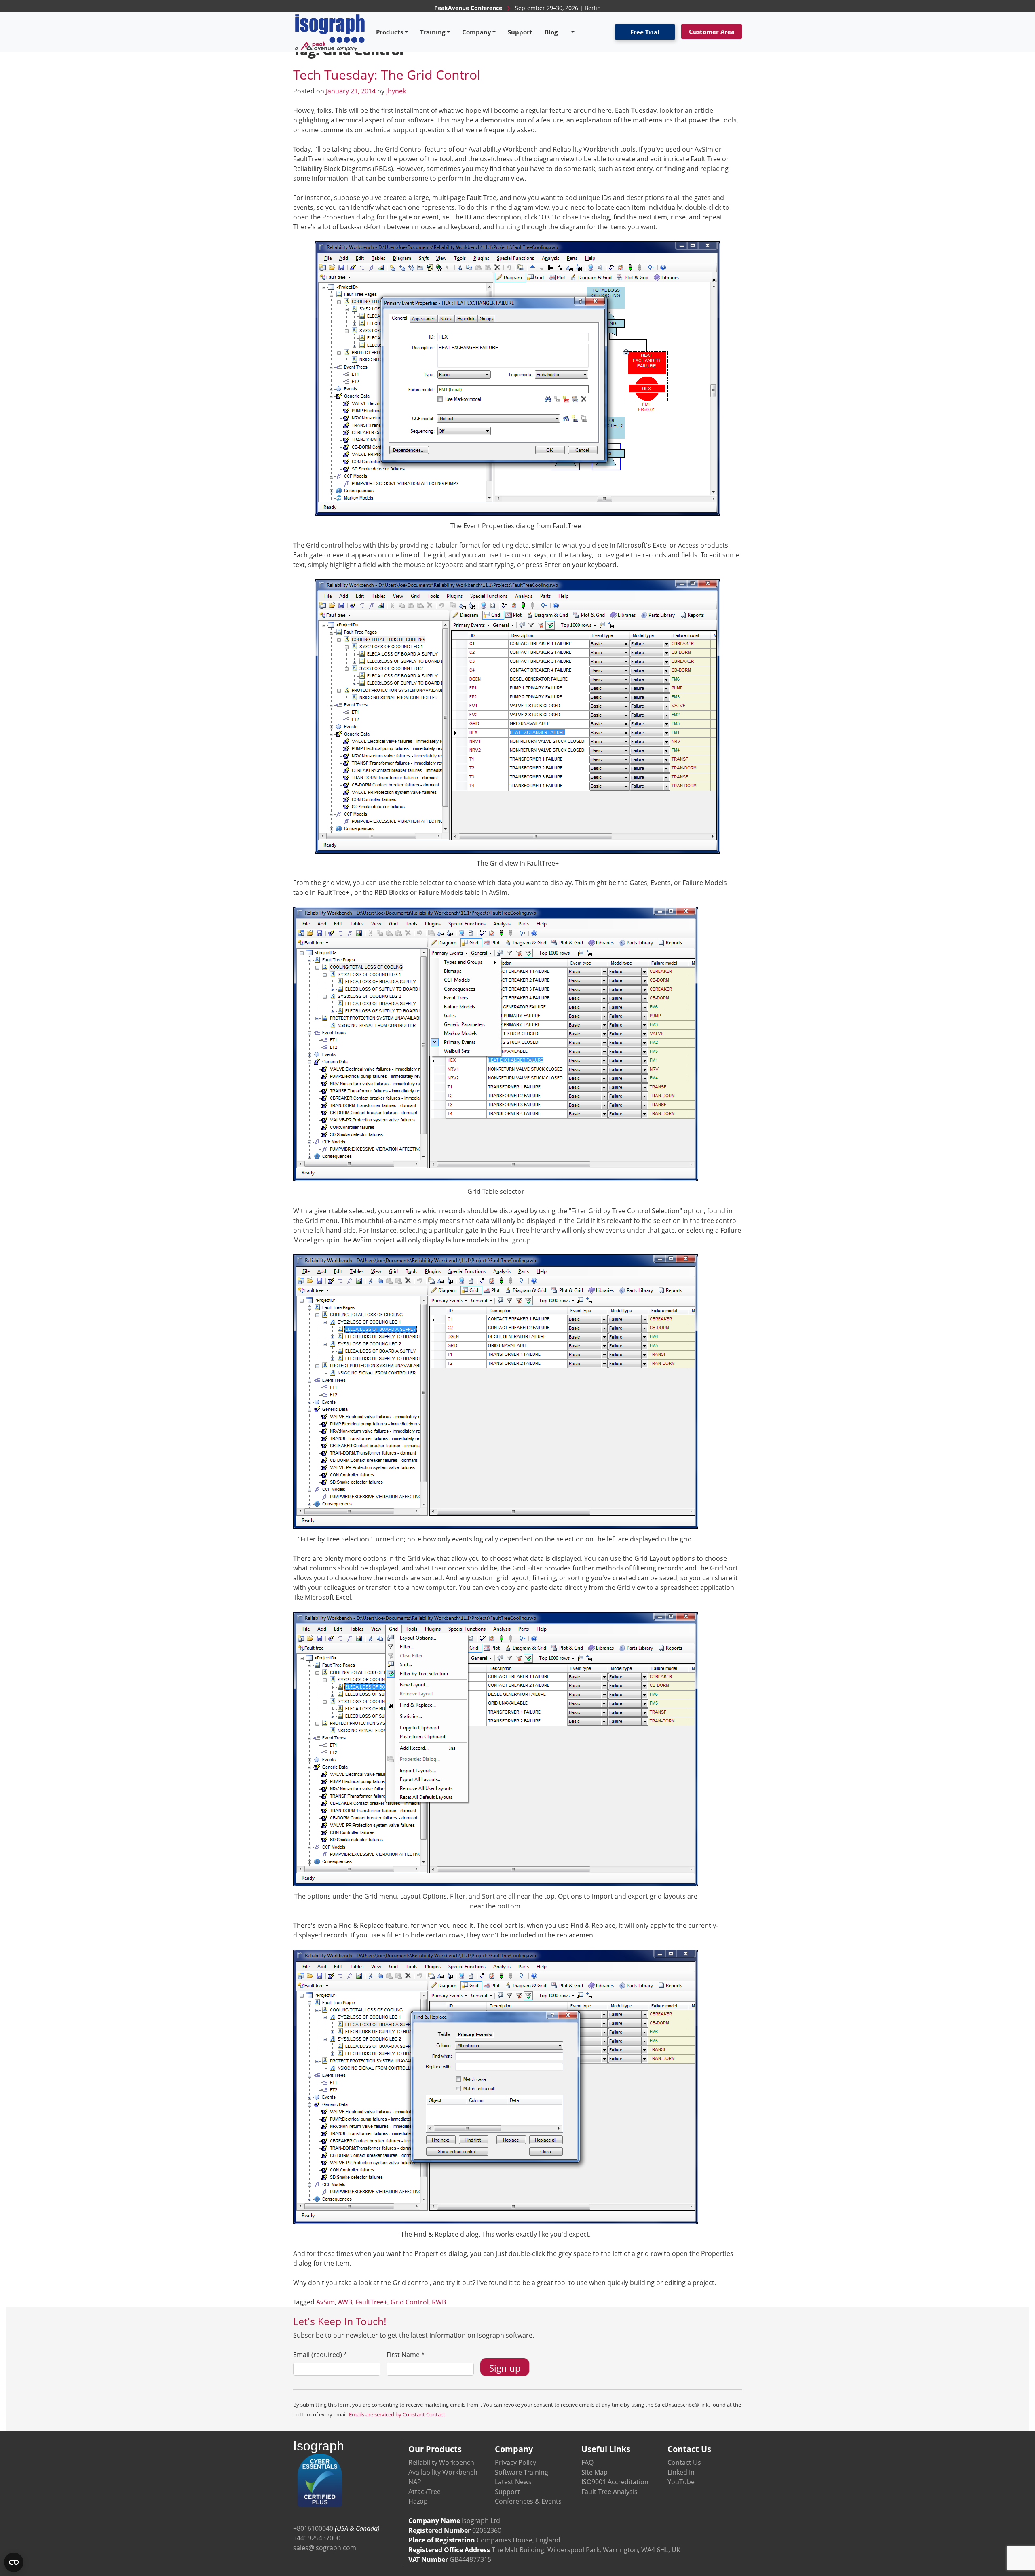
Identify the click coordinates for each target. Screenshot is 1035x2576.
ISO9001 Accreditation (615, 2482)
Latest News (513, 2482)
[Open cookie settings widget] (14, 2562)
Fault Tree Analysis (609, 2492)
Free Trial (645, 32)
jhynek (396, 91)
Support (520, 32)
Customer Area (712, 32)
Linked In (681, 2472)
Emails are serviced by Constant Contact (397, 2414)
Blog (551, 32)
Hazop (418, 2501)
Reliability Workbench (441, 2462)
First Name (406, 2355)
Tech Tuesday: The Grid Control (387, 75)
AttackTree (425, 2492)
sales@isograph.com (325, 2548)
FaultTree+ (371, 2302)
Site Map (595, 2472)
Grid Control (410, 2302)
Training (433, 32)
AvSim (325, 2302)
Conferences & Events (528, 2501)
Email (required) (320, 2355)
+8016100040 (313, 2528)
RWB (439, 2302)
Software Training (522, 2472)
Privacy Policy (515, 2462)
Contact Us (684, 2462)
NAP (415, 2482)
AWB (345, 2302)
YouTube (681, 2482)
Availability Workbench (443, 2472)
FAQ (587, 2462)
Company (477, 32)
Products (390, 32)
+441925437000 (317, 2538)
